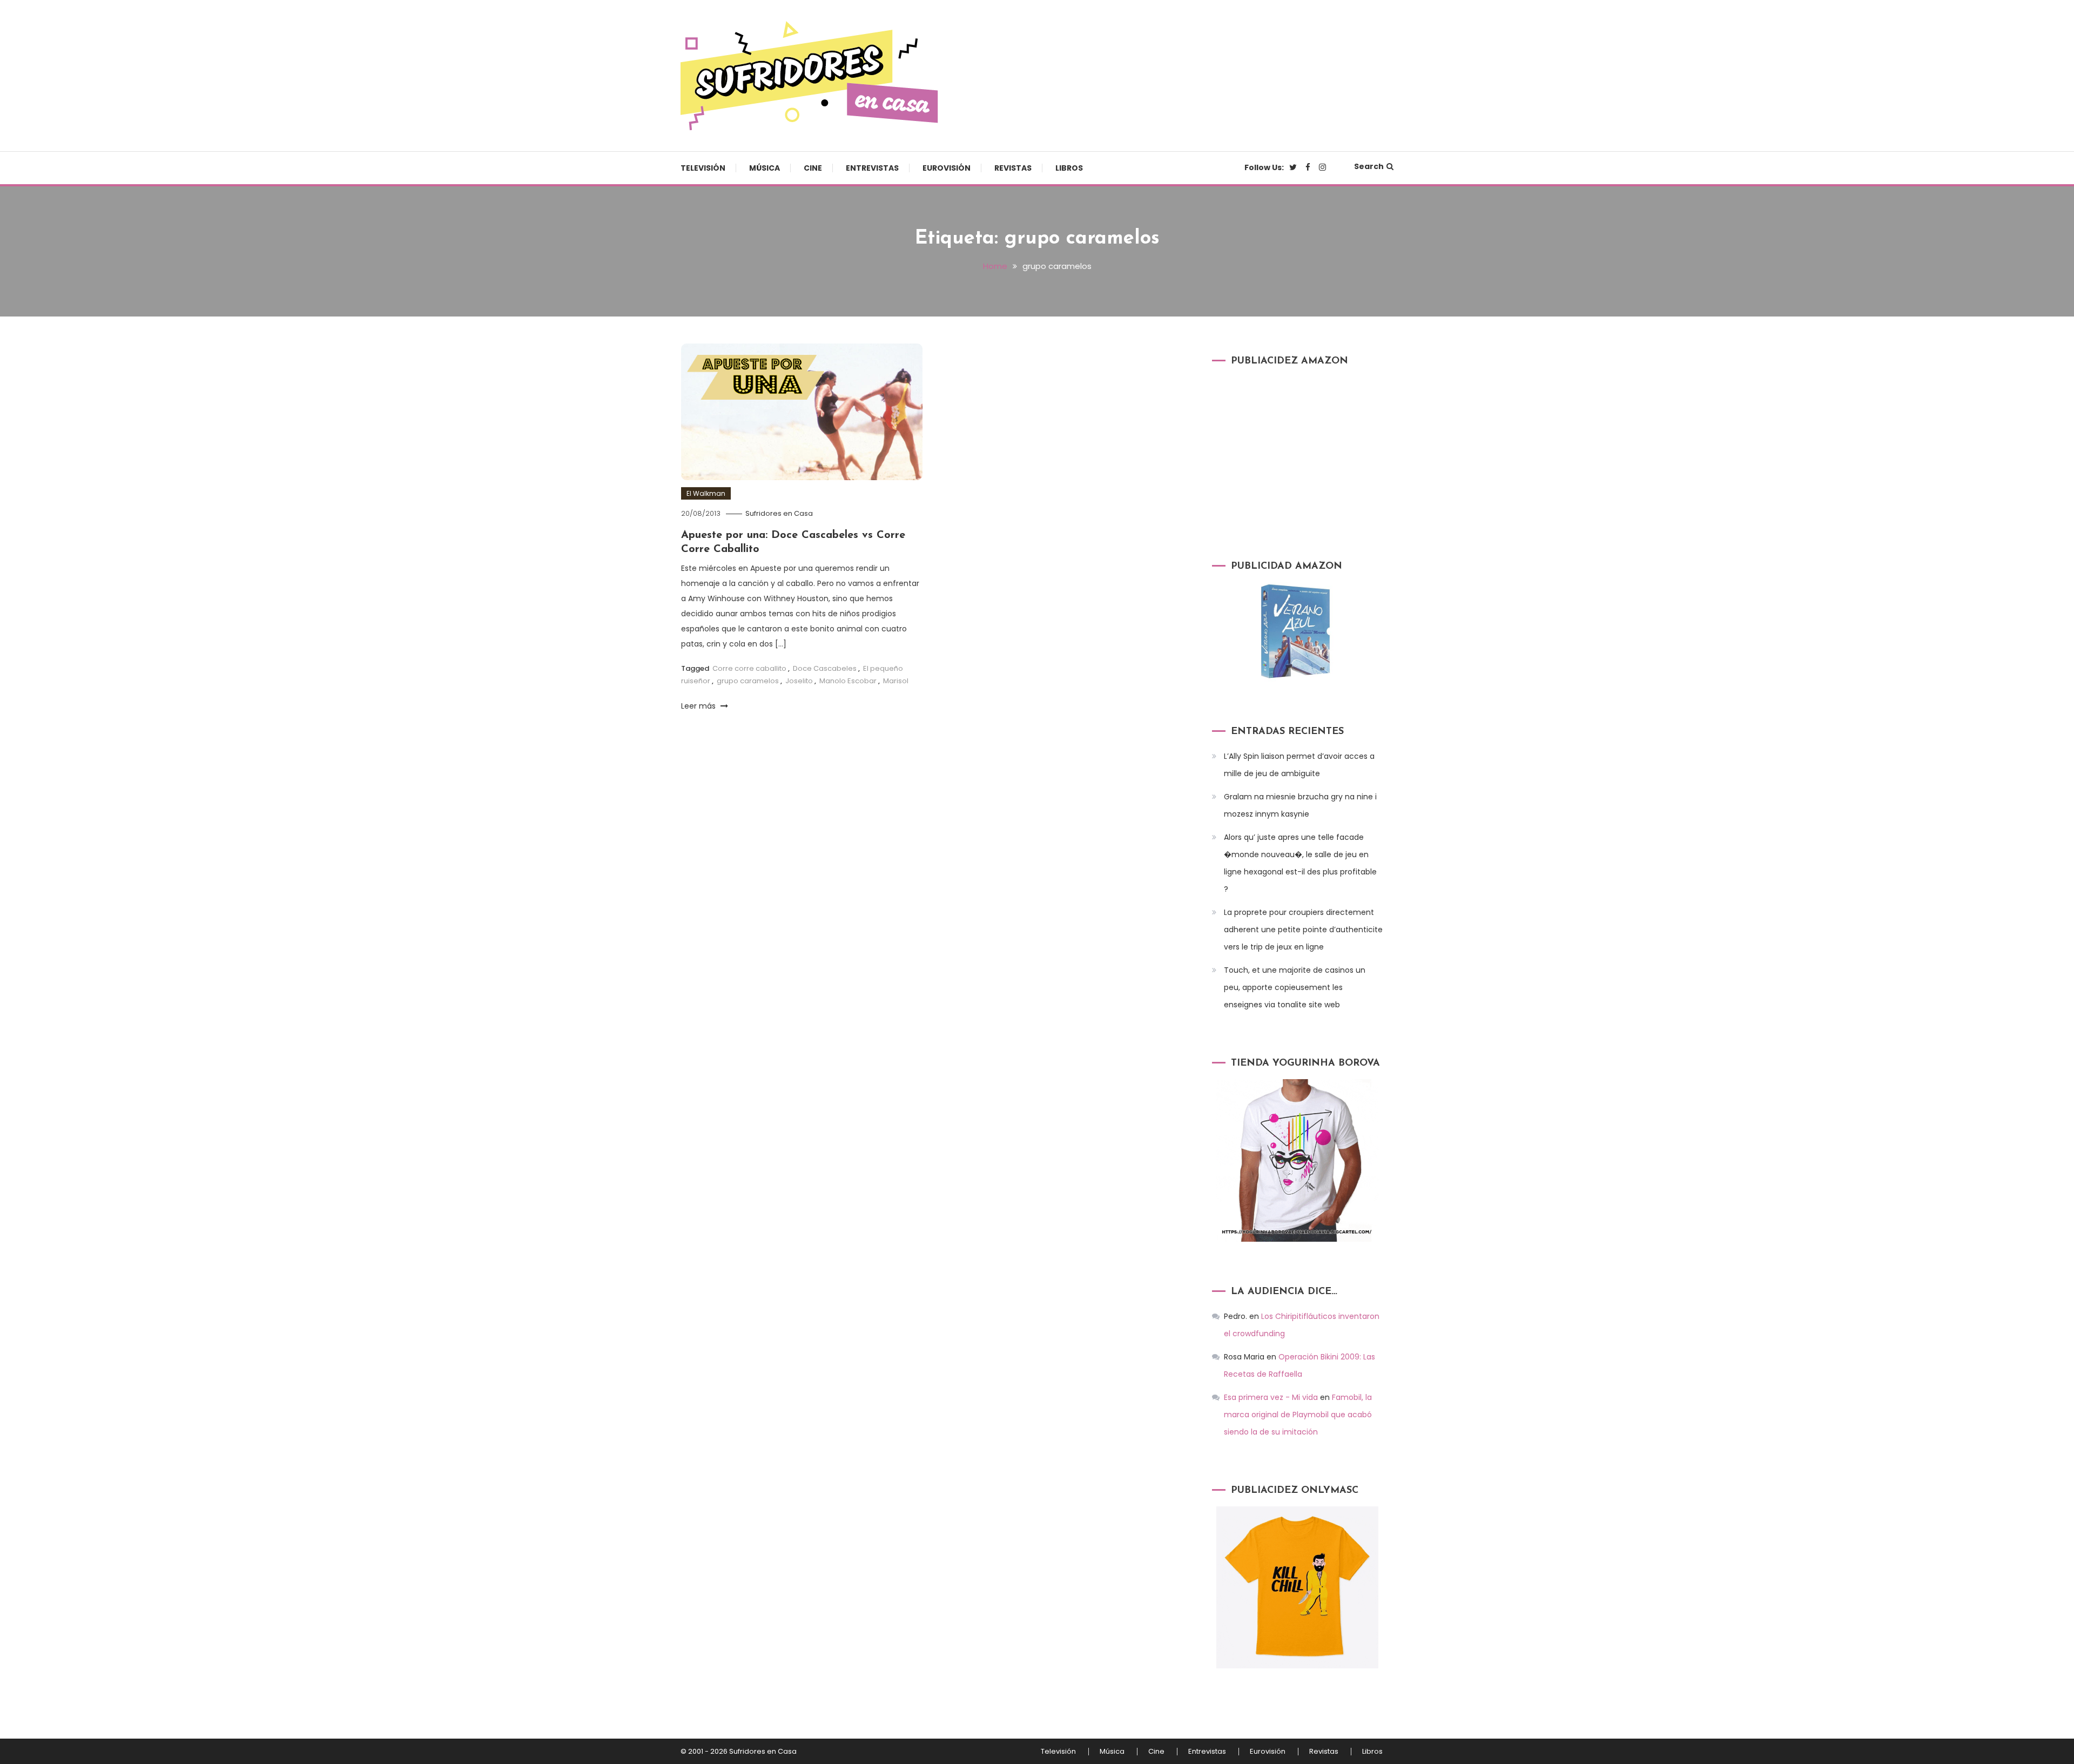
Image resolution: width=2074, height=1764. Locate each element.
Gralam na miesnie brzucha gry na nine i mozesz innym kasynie (1300, 805)
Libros (1069, 168)
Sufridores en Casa (779, 513)
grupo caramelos (748, 681)
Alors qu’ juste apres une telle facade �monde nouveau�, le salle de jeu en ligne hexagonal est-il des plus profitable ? (1300, 863)
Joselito (799, 681)
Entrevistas (872, 168)
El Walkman (706, 493)
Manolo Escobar (848, 681)
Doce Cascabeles (825, 668)
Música (765, 168)
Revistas (1013, 168)
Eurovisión (947, 168)
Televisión (703, 168)
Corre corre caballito (749, 668)
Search (1369, 166)
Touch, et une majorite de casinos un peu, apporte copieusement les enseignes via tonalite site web (1295, 987)
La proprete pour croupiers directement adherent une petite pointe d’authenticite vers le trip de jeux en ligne (1303, 930)
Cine (813, 168)
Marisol (896, 681)
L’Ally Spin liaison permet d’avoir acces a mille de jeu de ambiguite (1299, 765)
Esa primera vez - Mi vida (1271, 1397)
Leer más (699, 706)
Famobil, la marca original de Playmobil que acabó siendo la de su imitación (1298, 1415)
